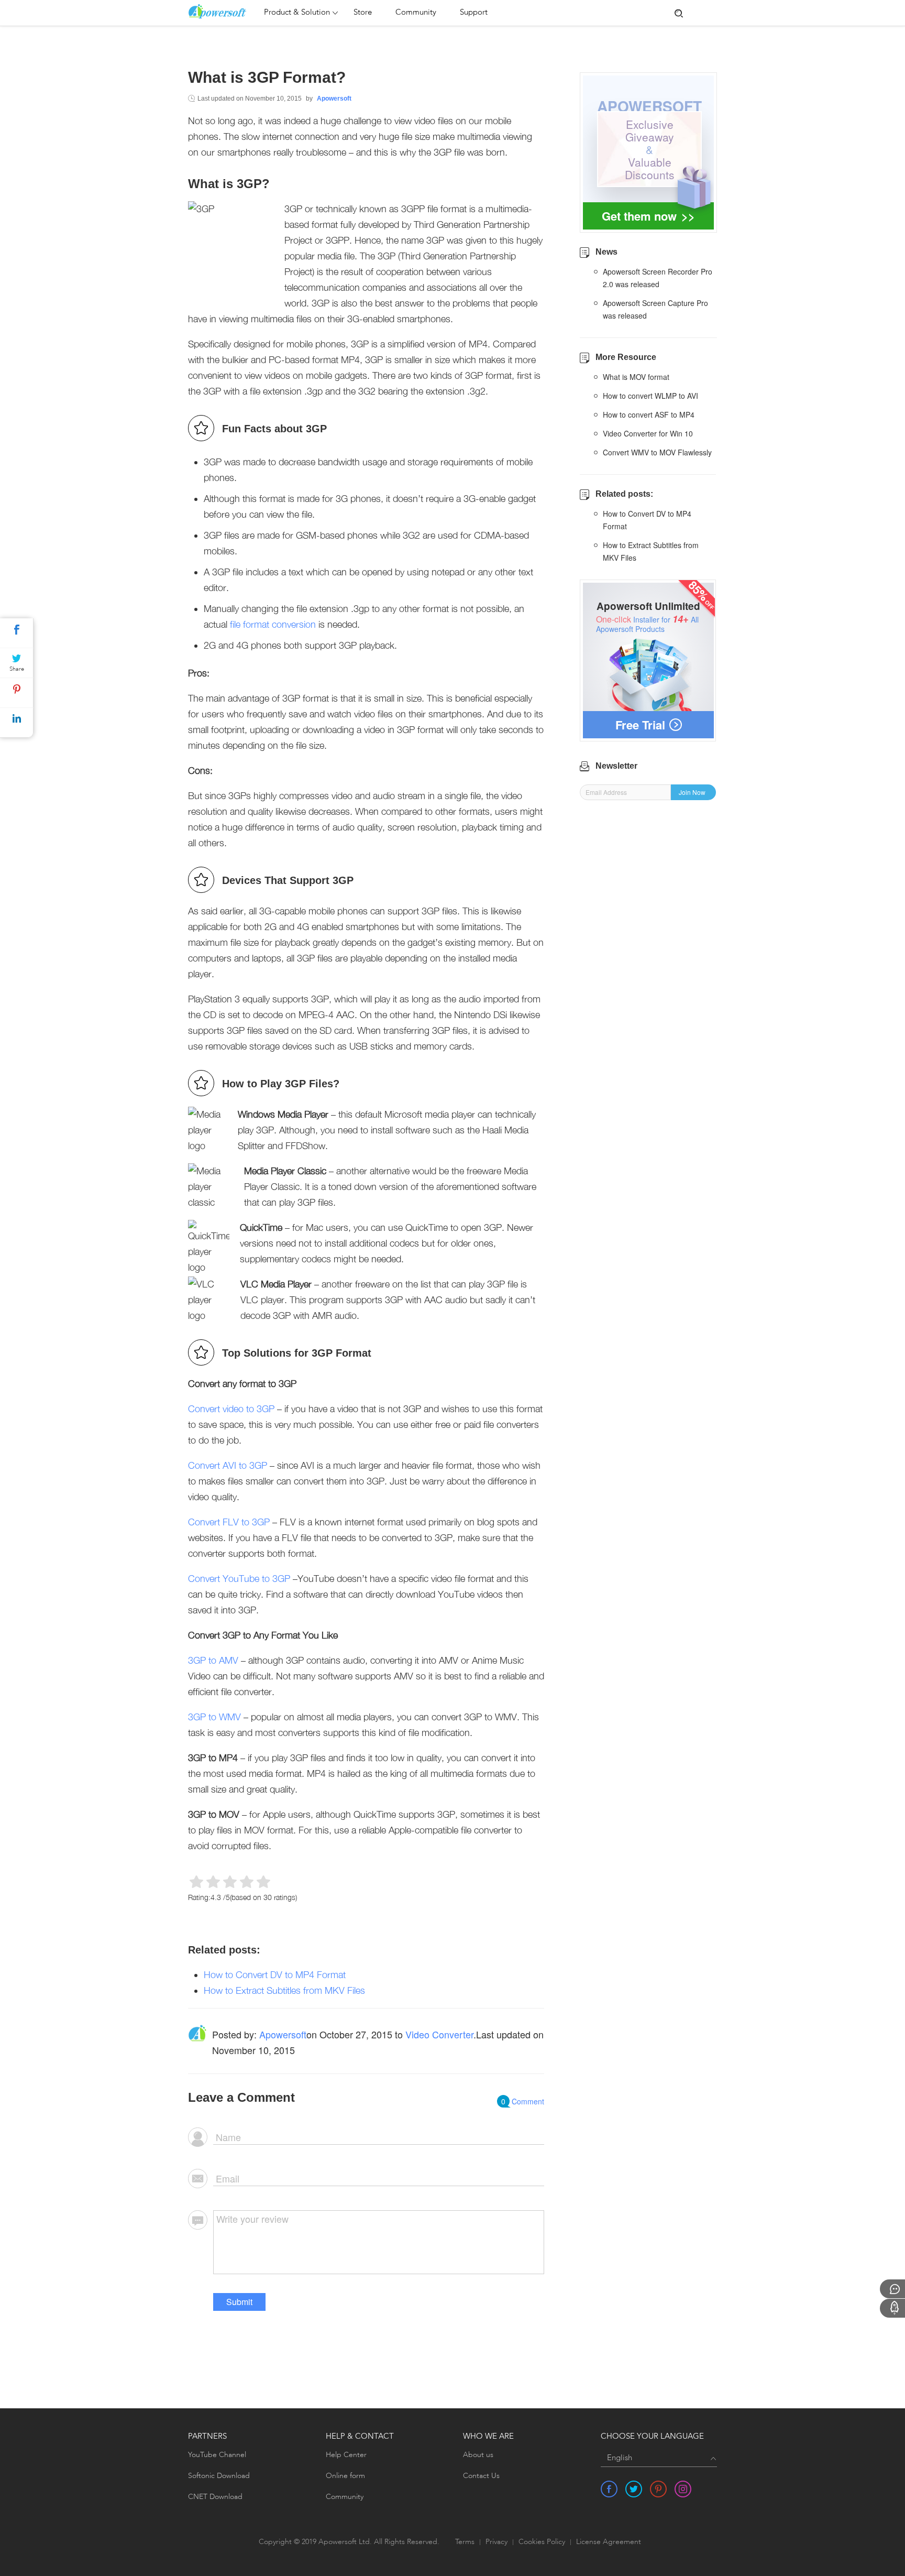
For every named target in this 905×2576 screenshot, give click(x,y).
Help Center (346, 2455)
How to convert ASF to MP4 (649, 414)
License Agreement (609, 2542)
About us (478, 2455)
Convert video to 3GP (231, 1409)
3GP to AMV (213, 1660)
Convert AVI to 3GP (228, 1465)
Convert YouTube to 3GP (239, 1579)
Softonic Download (219, 2476)
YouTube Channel (217, 2455)
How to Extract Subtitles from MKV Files (284, 1990)
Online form (345, 2476)
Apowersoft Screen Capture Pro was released (655, 309)
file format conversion (273, 624)
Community (416, 13)
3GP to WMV (214, 1717)
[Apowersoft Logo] (223, 12)
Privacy (496, 2542)
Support (474, 13)
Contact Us (481, 2476)
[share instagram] (683, 2489)
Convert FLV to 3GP (229, 1522)
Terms (465, 2542)
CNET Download (215, 2497)
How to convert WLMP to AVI (650, 396)
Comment (523, 2101)
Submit (239, 2302)
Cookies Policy (542, 2542)
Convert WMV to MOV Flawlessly (657, 452)
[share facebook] (609, 2489)
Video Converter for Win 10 (648, 433)
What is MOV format (636, 377)
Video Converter (439, 2034)
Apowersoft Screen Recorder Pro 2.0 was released (658, 278)
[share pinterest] (658, 2489)
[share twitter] (634, 2489)
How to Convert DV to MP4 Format (275, 1975)
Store (363, 13)
